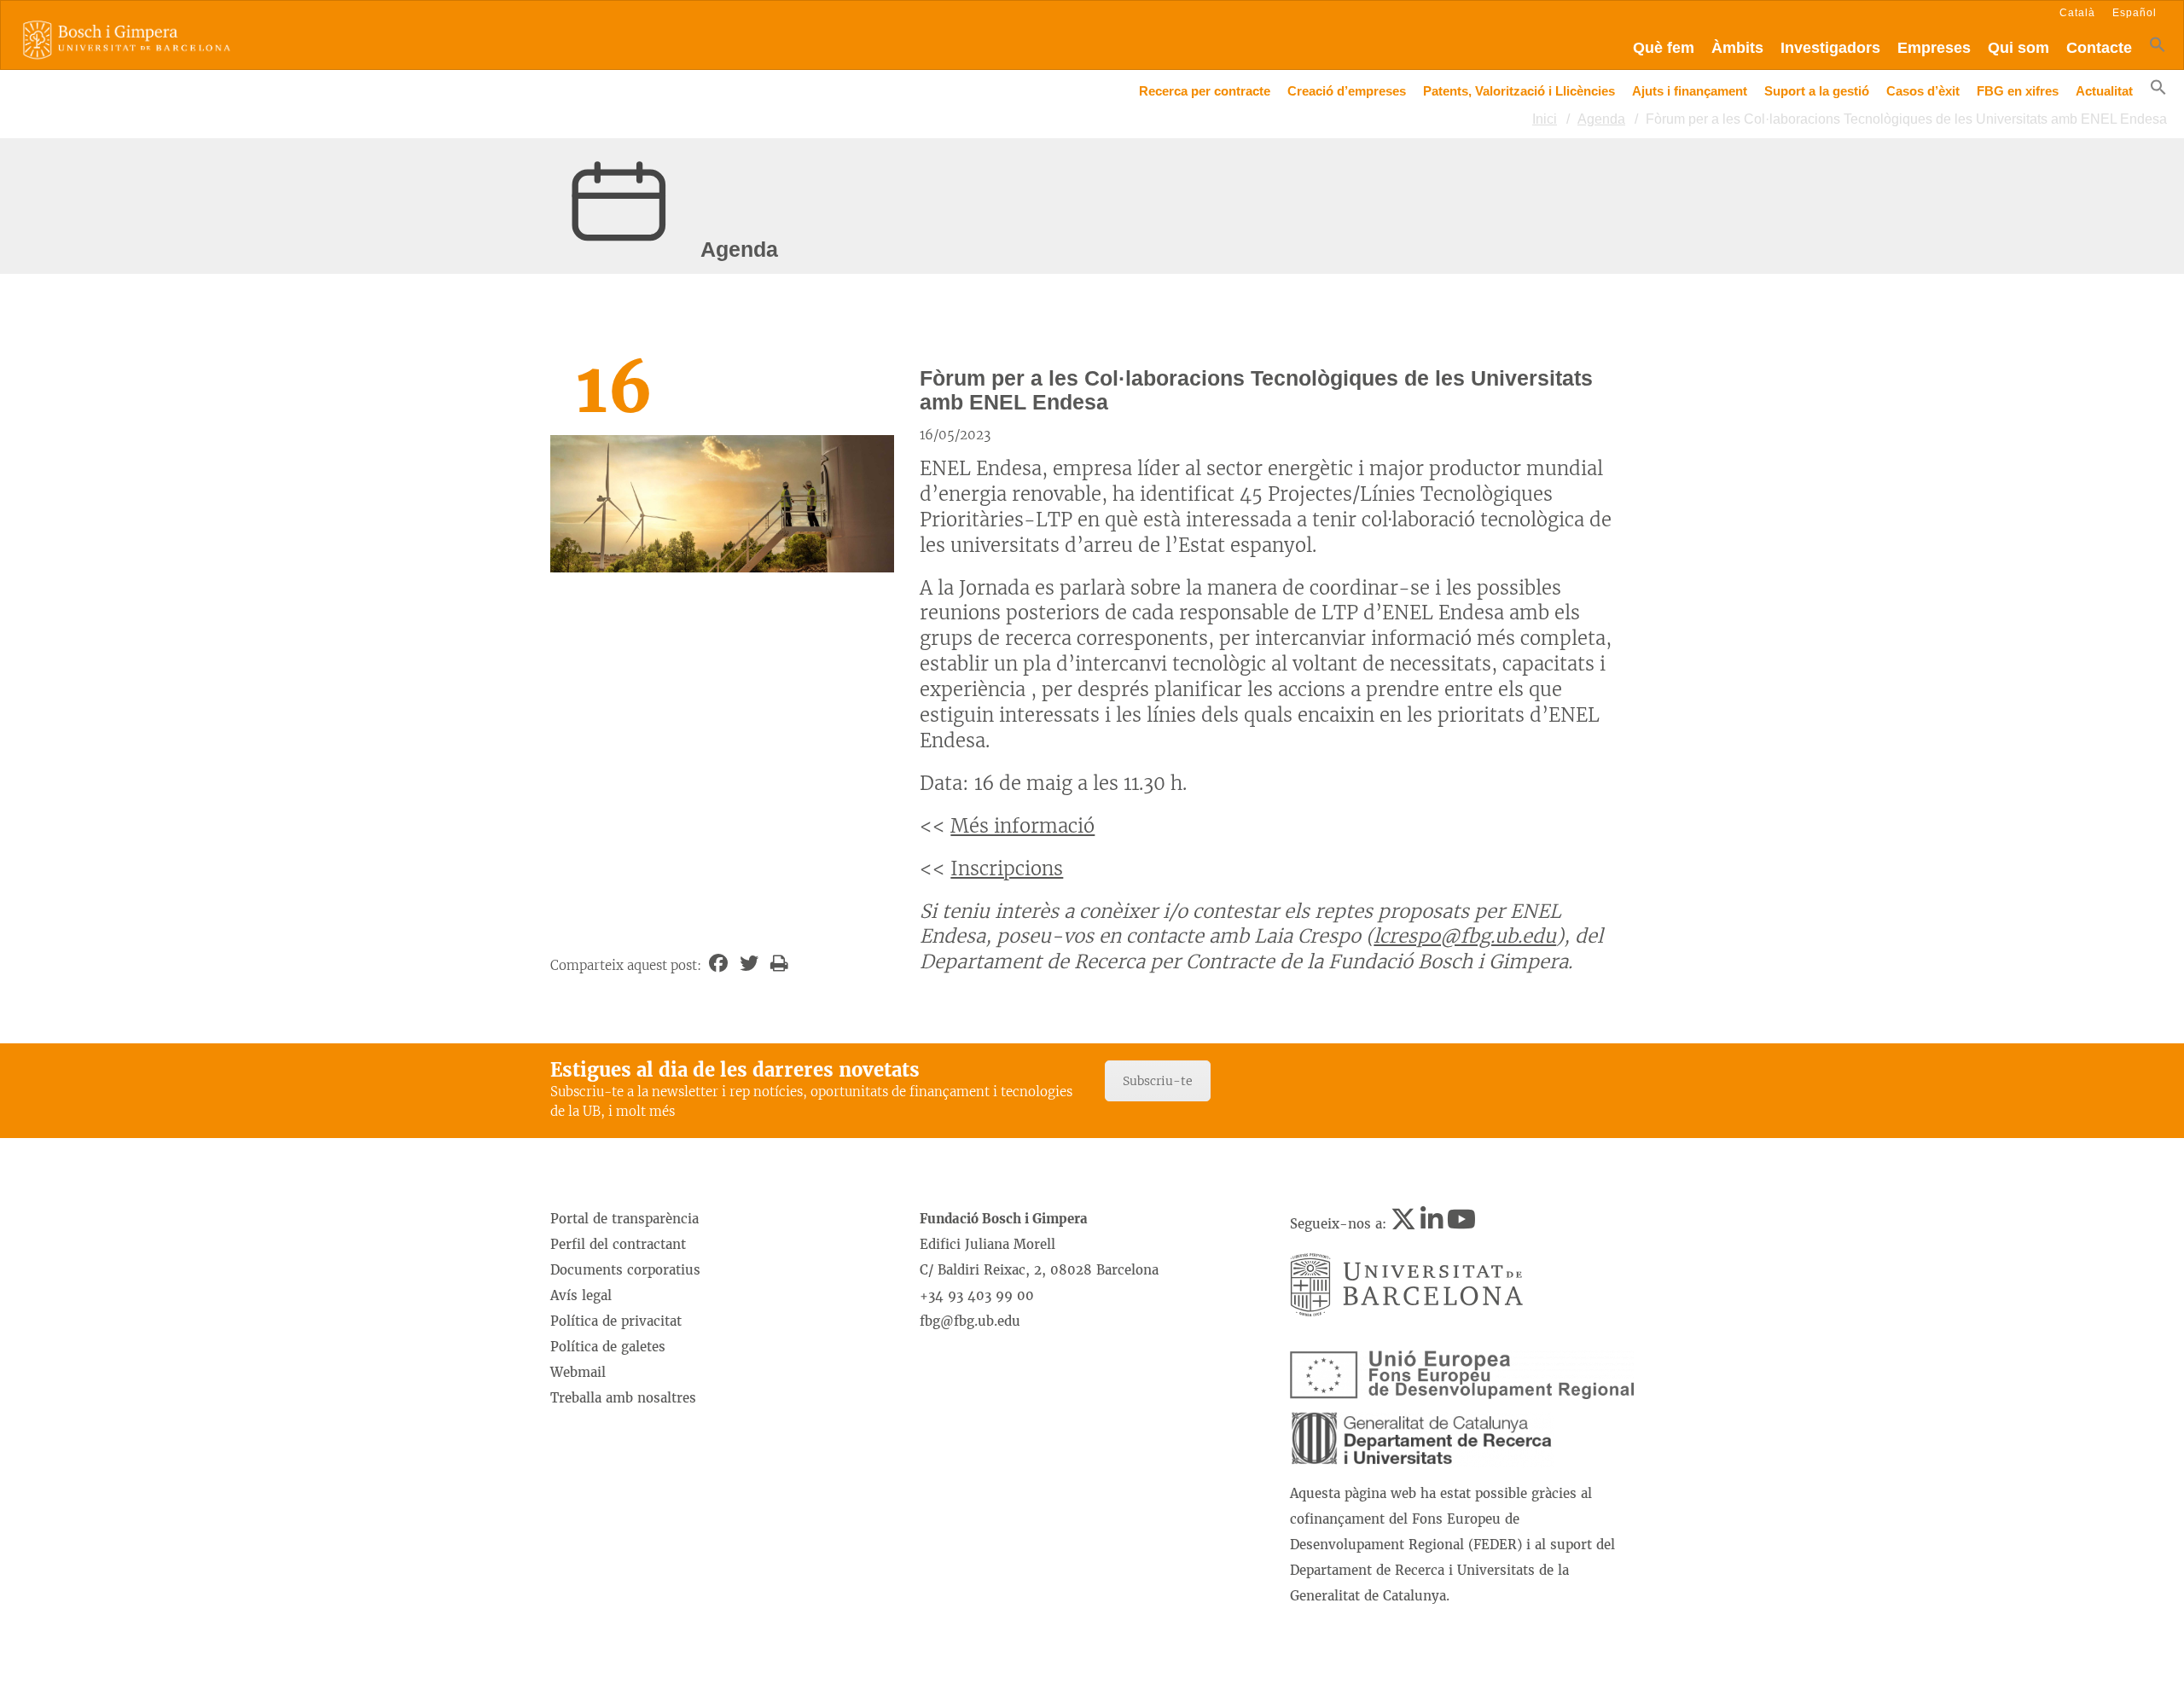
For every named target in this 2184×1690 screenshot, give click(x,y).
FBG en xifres (2018, 91)
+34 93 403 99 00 (977, 1295)
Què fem (1664, 48)
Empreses (1934, 48)
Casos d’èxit (1923, 91)
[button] (2158, 48)
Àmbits (1737, 48)
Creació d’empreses (1347, 91)
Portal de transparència (624, 1219)
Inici (1545, 119)
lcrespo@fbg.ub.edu (1465, 936)
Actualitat (2104, 91)
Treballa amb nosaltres (623, 1398)
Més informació (1022, 826)
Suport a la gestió (1817, 91)
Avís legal (581, 1295)
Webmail (578, 1372)
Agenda (1601, 119)
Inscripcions (1007, 868)
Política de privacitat (616, 1321)
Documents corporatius (625, 1270)
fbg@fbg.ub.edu (970, 1321)
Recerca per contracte (1205, 91)
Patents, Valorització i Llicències (1519, 91)
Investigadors (1830, 48)
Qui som (2018, 48)
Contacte (2099, 48)
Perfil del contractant (618, 1244)
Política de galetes (608, 1347)
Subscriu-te (1158, 1081)
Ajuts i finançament (1690, 91)
